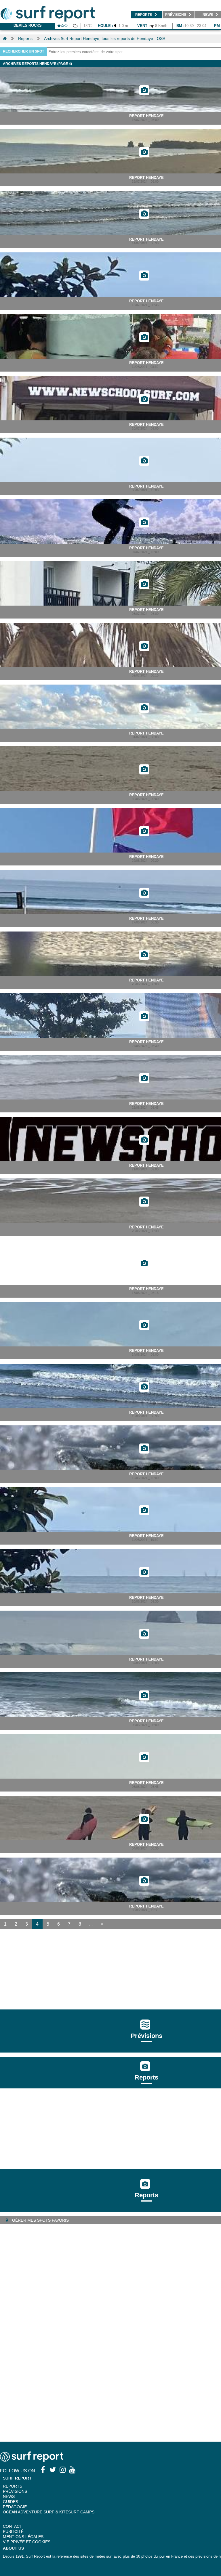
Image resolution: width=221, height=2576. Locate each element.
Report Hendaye (146, 116)
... (91, 1924)
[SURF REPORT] (32, 2460)
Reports (25, 38)
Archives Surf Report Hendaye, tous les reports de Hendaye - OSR (105, 38)
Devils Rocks (28, 25)
